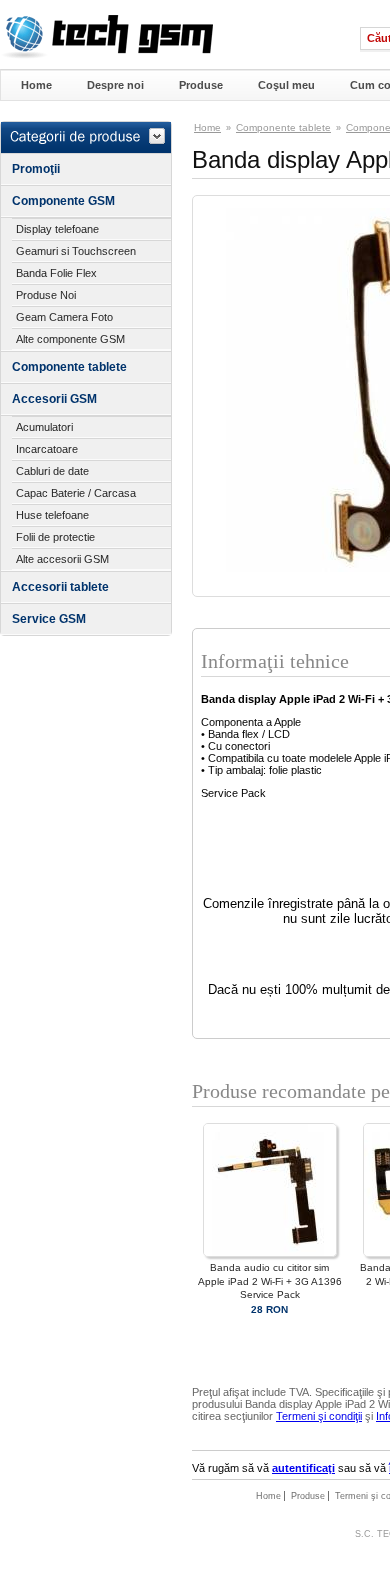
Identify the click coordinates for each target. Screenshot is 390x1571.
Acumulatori (44, 427)
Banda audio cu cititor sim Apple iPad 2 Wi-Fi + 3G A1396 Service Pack (270, 1280)
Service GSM (49, 619)
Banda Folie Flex (56, 273)
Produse (201, 85)
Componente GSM (63, 201)
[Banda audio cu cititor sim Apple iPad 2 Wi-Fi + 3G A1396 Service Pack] (270, 1253)
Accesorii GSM (54, 399)
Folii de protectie (55, 537)
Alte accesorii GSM (62, 559)
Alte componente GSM (70, 339)
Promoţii (36, 169)
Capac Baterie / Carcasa (76, 493)
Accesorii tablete (60, 587)
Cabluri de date (52, 471)
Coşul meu (286, 85)
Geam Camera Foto (64, 317)
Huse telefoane (52, 515)
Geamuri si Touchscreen (76, 251)
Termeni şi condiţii (319, 1416)
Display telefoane (57, 229)
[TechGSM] (106, 55)
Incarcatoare (47, 449)
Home (36, 85)
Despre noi (115, 85)
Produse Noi (46, 295)
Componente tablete (69, 367)
